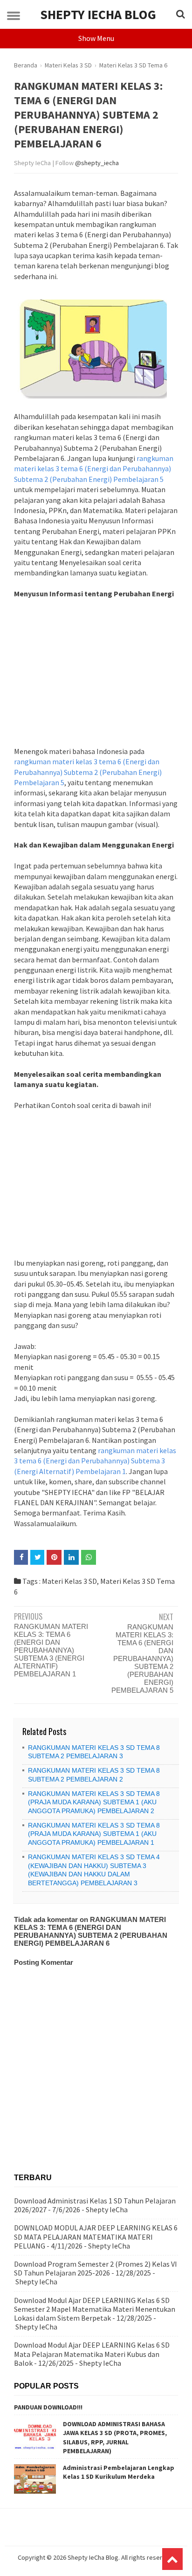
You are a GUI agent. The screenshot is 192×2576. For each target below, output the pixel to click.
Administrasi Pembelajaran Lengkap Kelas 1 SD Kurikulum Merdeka (119, 2472)
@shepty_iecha (97, 163)
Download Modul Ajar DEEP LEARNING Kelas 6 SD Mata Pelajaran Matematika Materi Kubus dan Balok (92, 2354)
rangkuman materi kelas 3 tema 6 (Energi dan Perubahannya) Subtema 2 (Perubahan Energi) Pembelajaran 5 (94, 469)
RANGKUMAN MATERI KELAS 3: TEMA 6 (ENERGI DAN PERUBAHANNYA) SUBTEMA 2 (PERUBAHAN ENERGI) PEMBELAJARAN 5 (142, 1658)
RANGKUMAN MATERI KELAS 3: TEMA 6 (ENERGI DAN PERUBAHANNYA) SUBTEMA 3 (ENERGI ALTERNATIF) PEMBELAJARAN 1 (51, 1650)
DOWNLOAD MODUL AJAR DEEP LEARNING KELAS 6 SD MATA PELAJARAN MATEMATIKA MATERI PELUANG (96, 2236)
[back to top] (172, 2559)
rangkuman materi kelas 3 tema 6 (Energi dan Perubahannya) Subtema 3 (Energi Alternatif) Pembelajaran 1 (95, 1461)
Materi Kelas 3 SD (69, 1581)
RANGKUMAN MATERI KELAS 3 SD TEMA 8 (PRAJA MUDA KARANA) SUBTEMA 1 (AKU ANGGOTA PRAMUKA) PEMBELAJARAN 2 (94, 1802)
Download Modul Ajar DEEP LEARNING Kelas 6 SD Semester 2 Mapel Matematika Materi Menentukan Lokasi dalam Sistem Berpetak (95, 2309)
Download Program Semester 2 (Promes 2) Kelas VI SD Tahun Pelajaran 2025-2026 (96, 2268)
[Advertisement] (96, 678)
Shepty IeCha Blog (98, 14)
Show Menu (96, 38)
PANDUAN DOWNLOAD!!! (48, 2407)
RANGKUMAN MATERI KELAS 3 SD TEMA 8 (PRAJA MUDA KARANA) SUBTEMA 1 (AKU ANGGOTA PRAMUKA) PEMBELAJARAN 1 (94, 1834)
